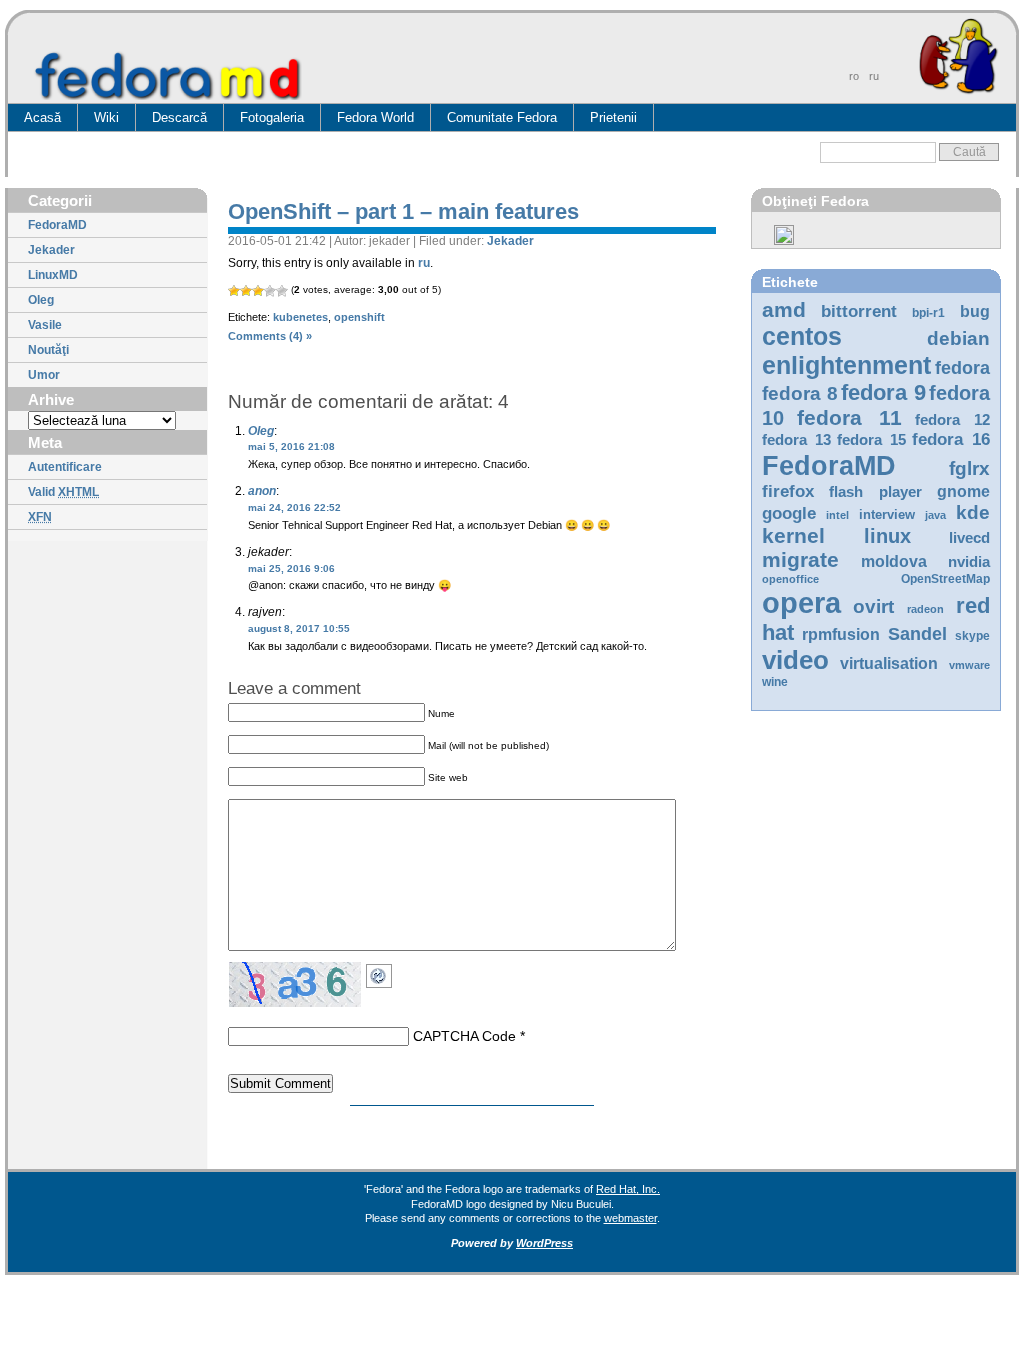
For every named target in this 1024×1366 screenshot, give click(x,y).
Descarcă (179, 117)
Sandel (917, 634)
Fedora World (375, 117)
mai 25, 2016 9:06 (291, 568)
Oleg (41, 300)
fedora (962, 368)
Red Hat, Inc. (628, 1189)
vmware (969, 665)
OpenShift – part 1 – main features (403, 211)
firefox (788, 491)
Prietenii (613, 117)
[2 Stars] (246, 291)
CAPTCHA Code (464, 1036)
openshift (359, 317)
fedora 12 (952, 420)
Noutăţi (48, 350)
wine (775, 682)
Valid (63, 492)
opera (801, 602)
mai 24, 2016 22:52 (294, 507)
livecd (969, 538)
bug (975, 311)
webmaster (630, 1218)
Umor (44, 375)
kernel (793, 535)
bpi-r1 (928, 313)
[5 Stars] (282, 291)
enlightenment (846, 365)
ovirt (873, 606)
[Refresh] (384, 972)
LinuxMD (53, 275)
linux (887, 536)
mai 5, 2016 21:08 (291, 446)
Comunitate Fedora (502, 117)
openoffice (790, 579)
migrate (800, 559)
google (789, 513)
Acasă (42, 117)
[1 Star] (234, 291)
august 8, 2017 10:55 (299, 628)
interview (887, 514)
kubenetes (300, 317)
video (795, 660)
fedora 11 (849, 417)
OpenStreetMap (945, 579)
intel (837, 515)
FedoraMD (57, 225)
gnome (963, 491)
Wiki (106, 117)
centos (802, 336)
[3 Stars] (258, 291)
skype (972, 636)
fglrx (969, 468)
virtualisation (889, 663)
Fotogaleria (272, 117)
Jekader (51, 250)
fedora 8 (800, 393)
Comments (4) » (270, 336)
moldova (894, 561)
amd (784, 309)
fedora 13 (796, 440)
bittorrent (859, 311)
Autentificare (65, 467)
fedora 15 (871, 440)
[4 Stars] (270, 291)
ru (424, 263)
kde (973, 512)
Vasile (45, 325)
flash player (875, 492)
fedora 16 (951, 439)
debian (958, 338)
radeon (925, 609)
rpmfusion (841, 634)
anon (262, 491)
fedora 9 (883, 392)
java (935, 515)
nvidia (969, 562)
